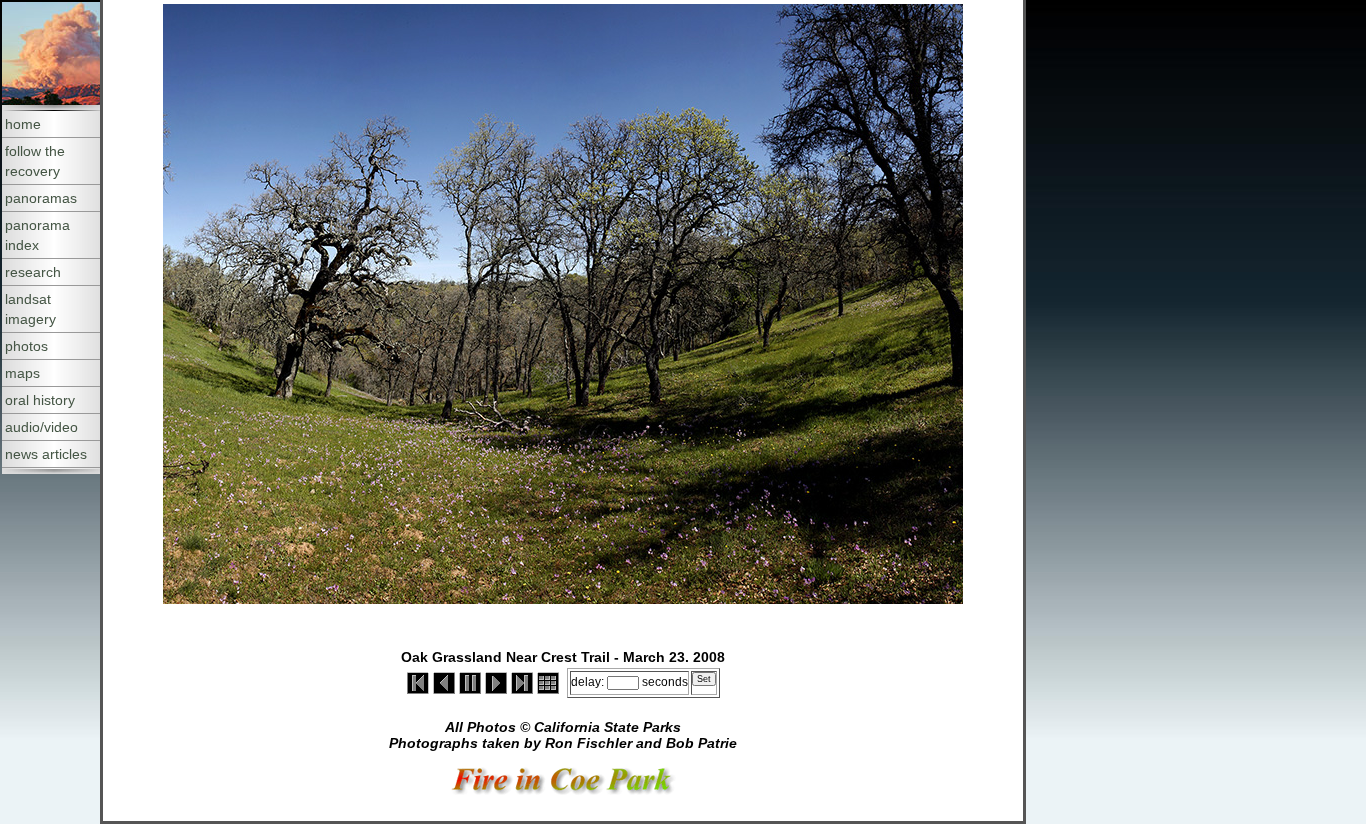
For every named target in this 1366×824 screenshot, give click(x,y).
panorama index (37, 235)
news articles (46, 454)
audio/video (41, 427)
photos (26, 346)
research (33, 272)
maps (22, 373)
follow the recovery (35, 161)
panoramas (41, 198)
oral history (40, 400)
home (23, 124)
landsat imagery (30, 309)
